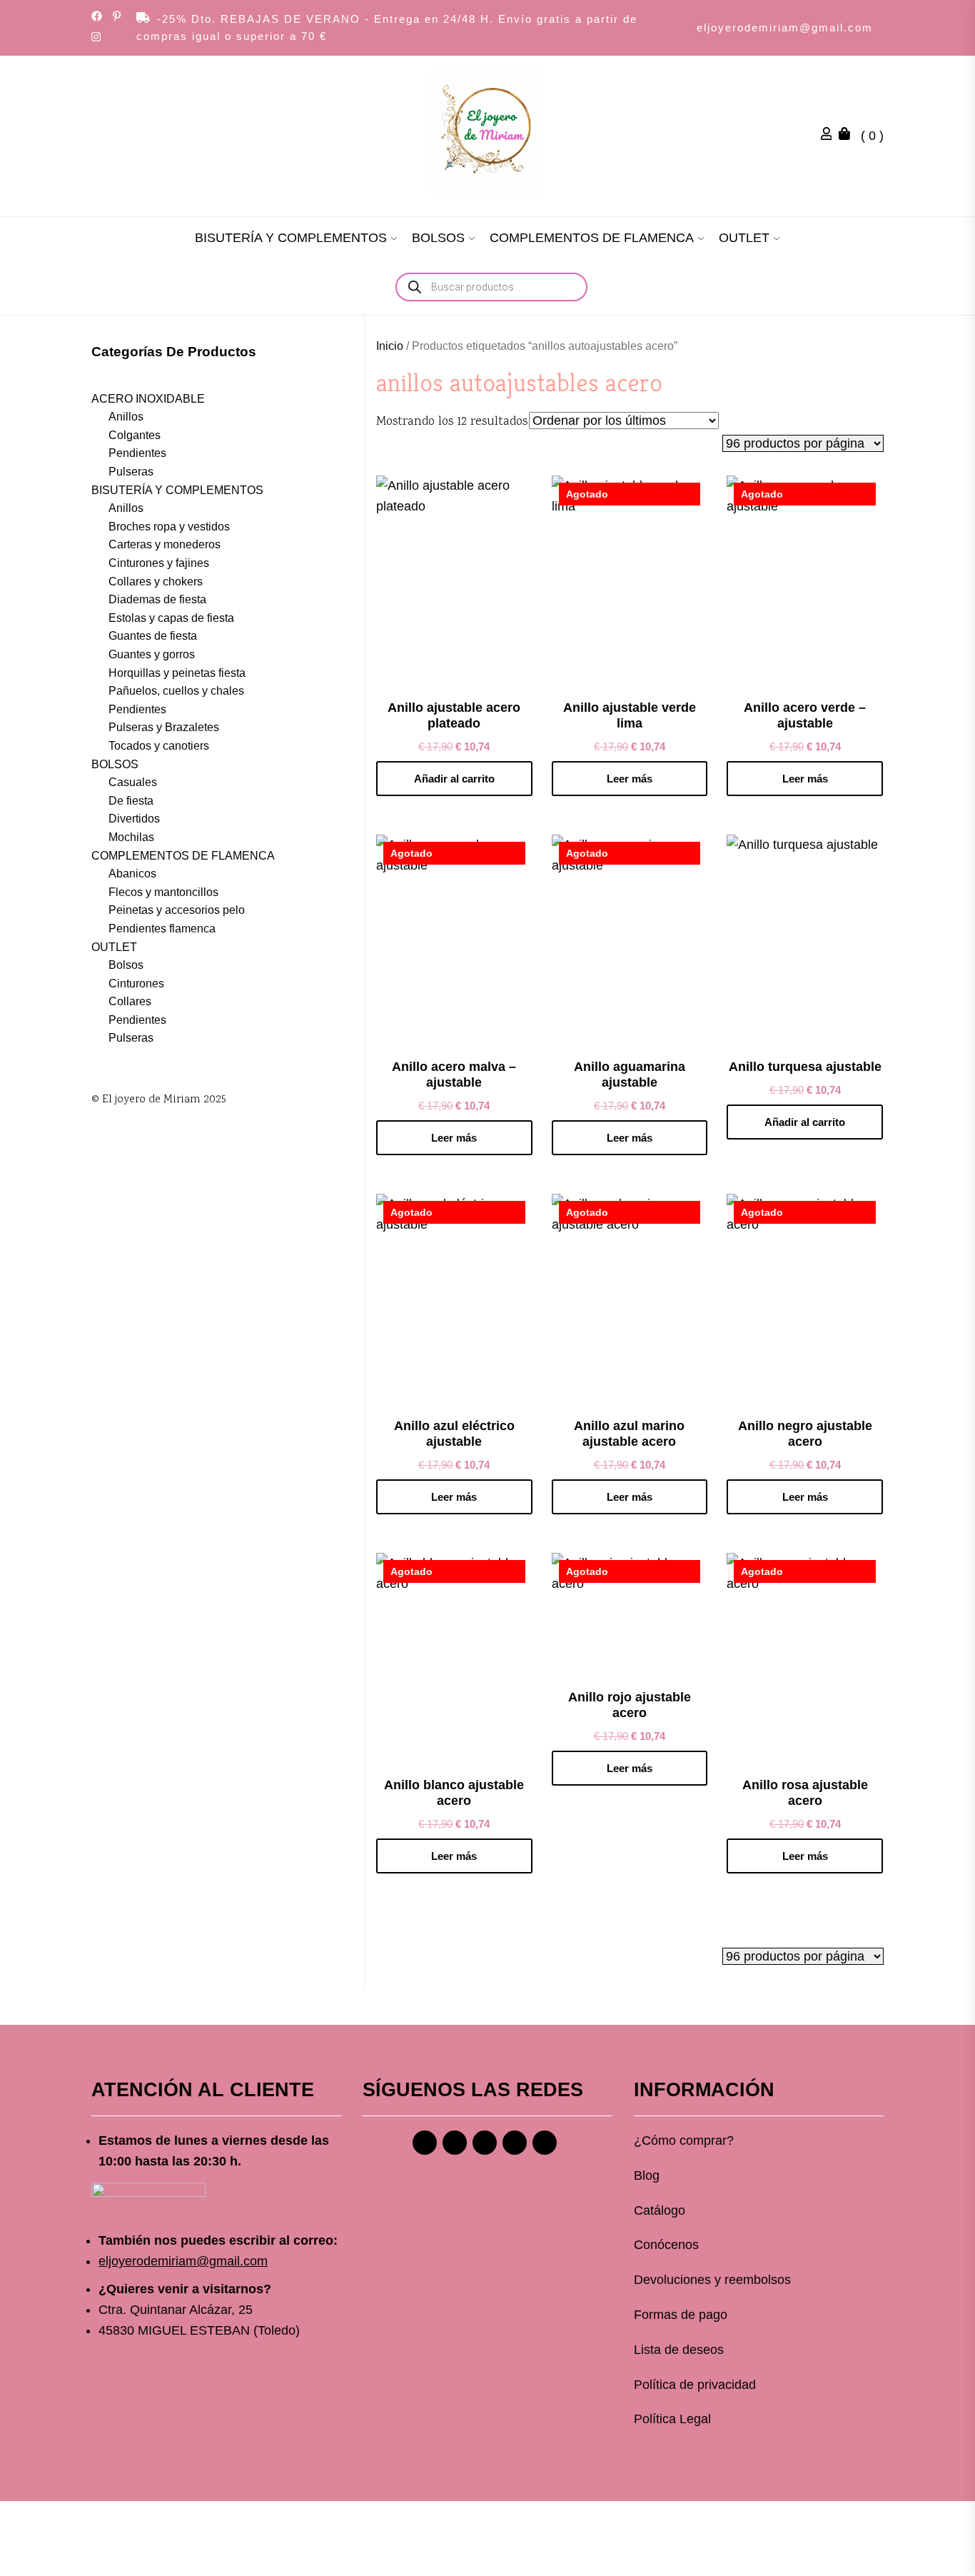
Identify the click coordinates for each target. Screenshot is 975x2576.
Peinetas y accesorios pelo (177, 910)
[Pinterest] (485, 2143)
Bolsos (126, 965)
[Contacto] (545, 2143)
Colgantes (135, 435)
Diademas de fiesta (157, 599)
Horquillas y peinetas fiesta (177, 673)
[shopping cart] (848, 136)
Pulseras (131, 472)
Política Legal (672, 2419)
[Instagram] (455, 2143)
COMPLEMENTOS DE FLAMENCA (592, 238)
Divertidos (134, 819)
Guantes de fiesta (153, 636)
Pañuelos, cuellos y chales (176, 691)
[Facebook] (425, 2143)
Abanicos (132, 874)
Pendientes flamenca (162, 929)
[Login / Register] (830, 136)
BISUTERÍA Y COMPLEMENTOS (291, 238)
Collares (130, 1001)
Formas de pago (681, 2315)
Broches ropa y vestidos (169, 527)
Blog (647, 2175)
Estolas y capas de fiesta (171, 618)
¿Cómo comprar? (684, 2140)
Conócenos (666, 2245)
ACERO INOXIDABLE (148, 399)
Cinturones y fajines (159, 563)
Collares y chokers (156, 582)
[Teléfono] (515, 2143)
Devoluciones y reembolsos (712, 2280)
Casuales (133, 782)
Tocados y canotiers (159, 746)
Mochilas (131, 837)
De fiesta (131, 801)
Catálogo (660, 2210)
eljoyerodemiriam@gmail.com (785, 27)
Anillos (126, 417)
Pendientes (137, 453)
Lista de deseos (679, 2350)
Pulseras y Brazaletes (164, 727)
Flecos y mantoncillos (163, 892)
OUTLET (744, 238)
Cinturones (136, 983)
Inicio (390, 346)
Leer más (630, 779)
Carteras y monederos (165, 544)
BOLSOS (438, 238)
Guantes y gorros (152, 654)
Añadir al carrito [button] (454, 779)
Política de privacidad (695, 2385)
